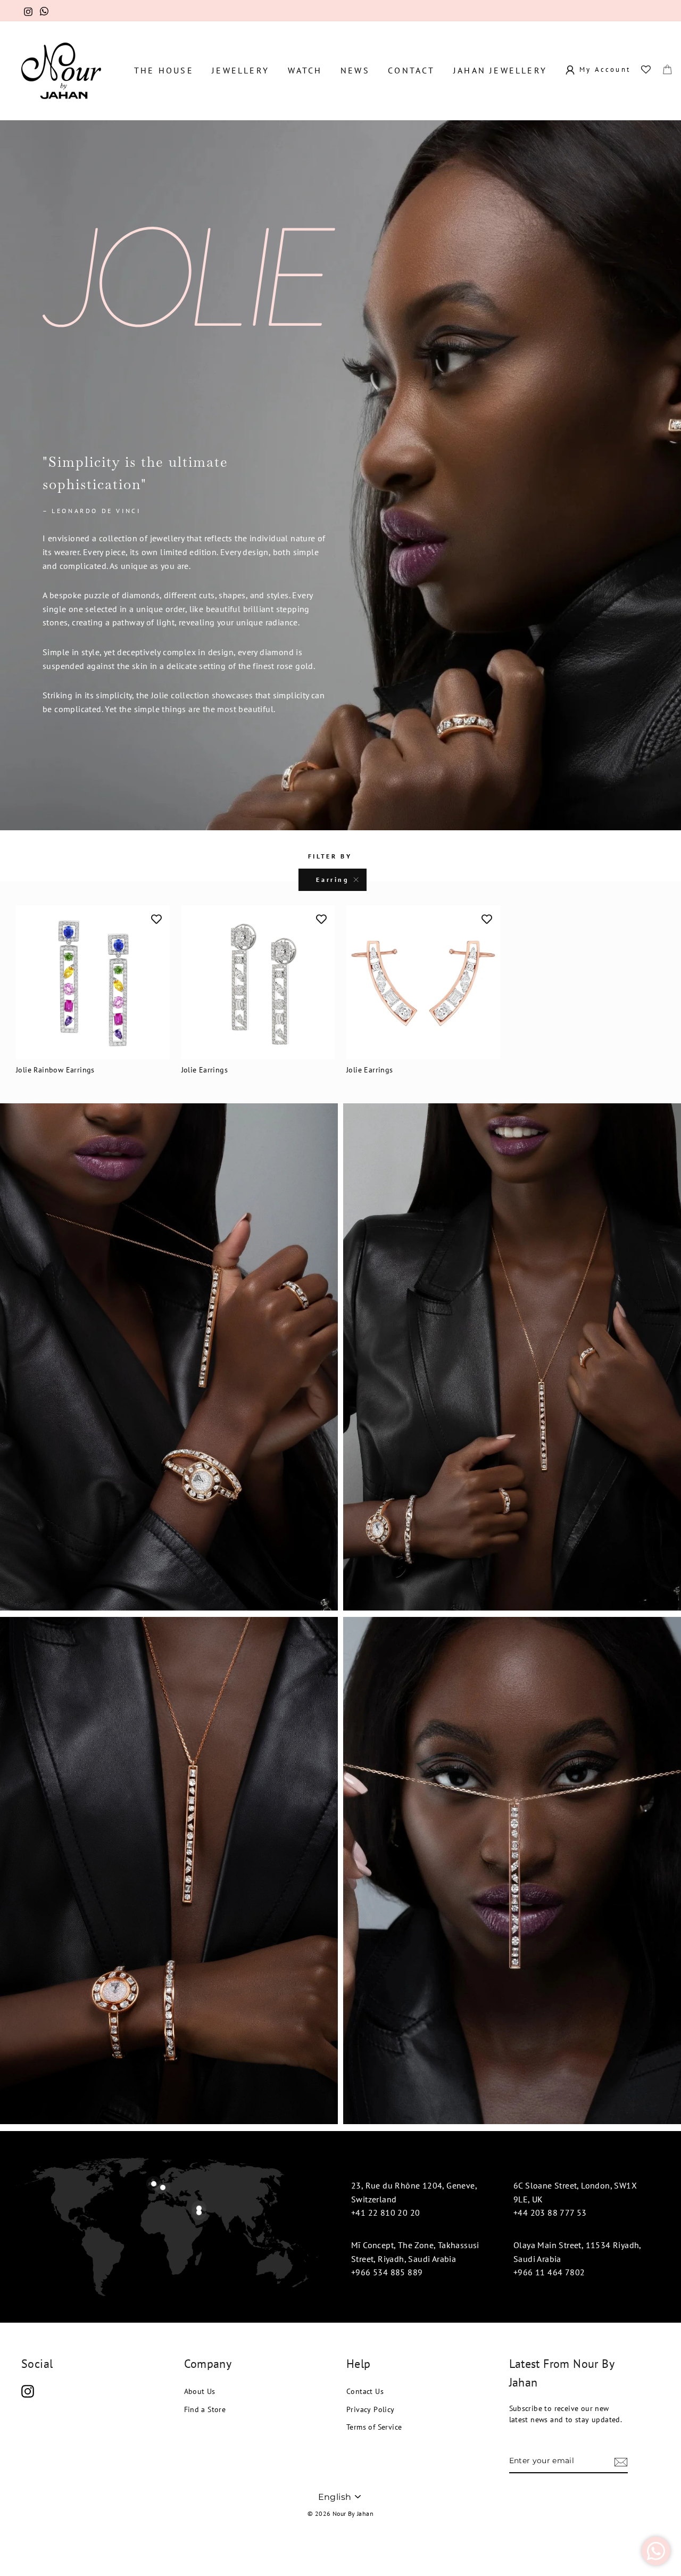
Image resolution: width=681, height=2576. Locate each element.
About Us (200, 2391)
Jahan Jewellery (500, 70)
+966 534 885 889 (387, 2272)
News (355, 70)
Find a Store (205, 2409)
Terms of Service (374, 2427)
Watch (305, 70)
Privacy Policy (371, 2409)
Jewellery (240, 70)
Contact (411, 70)
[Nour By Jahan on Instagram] (28, 2391)
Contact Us (365, 2391)
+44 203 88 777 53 (550, 2212)
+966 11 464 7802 (549, 2272)
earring (332, 880)
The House (164, 70)
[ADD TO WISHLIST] (156, 919)
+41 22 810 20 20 (385, 2212)
